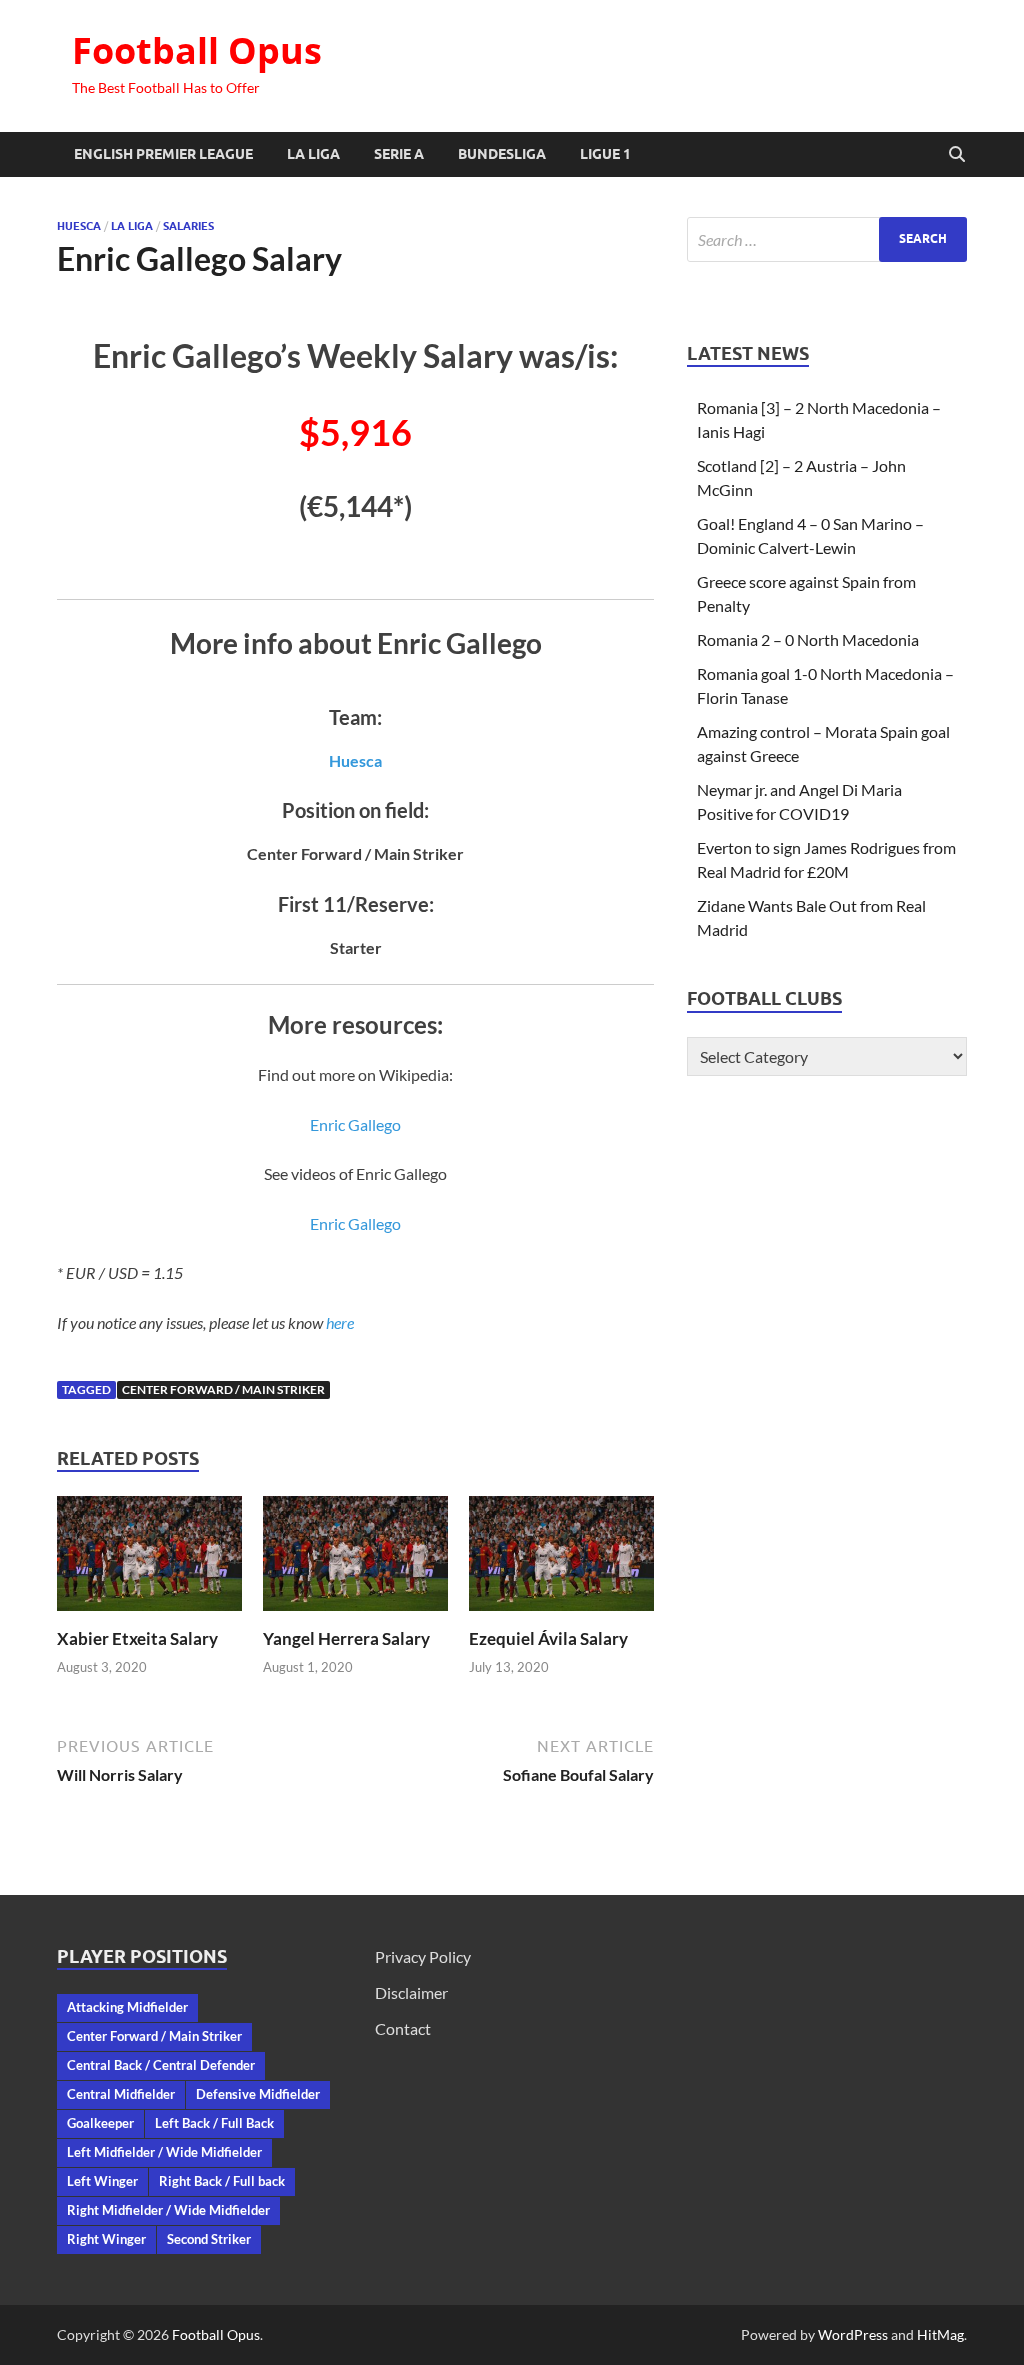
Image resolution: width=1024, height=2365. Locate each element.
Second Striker (209, 2239)
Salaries (188, 226)
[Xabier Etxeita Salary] (149, 1559)
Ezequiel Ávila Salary (548, 1638)
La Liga (313, 154)
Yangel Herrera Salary (346, 1638)
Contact (403, 2028)
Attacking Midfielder (127, 2007)
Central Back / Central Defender (161, 2065)
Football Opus (197, 50)
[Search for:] (827, 239)
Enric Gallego (355, 1124)
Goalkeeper (100, 2123)
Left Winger (102, 2181)
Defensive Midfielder (258, 2094)
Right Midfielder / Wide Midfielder (168, 2210)
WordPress (853, 2334)
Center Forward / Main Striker (223, 1389)
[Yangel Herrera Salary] (355, 1559)
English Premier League (163, 154)
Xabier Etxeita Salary (137, 1638)
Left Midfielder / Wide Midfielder (164, 2152)
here (340, 1322)
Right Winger (106, 2239)
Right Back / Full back (222, 2181)
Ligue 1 (605, 154)
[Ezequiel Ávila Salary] (561, 1559)
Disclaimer (411, 1992)
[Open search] (957, 155)
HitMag (940, 2334)
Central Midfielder (121, 2094)
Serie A (399, 154)
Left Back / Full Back (214, 2123)
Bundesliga (502, 154)
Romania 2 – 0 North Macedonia (808, 639)
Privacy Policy (423, 1956)
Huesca (79, 226)
